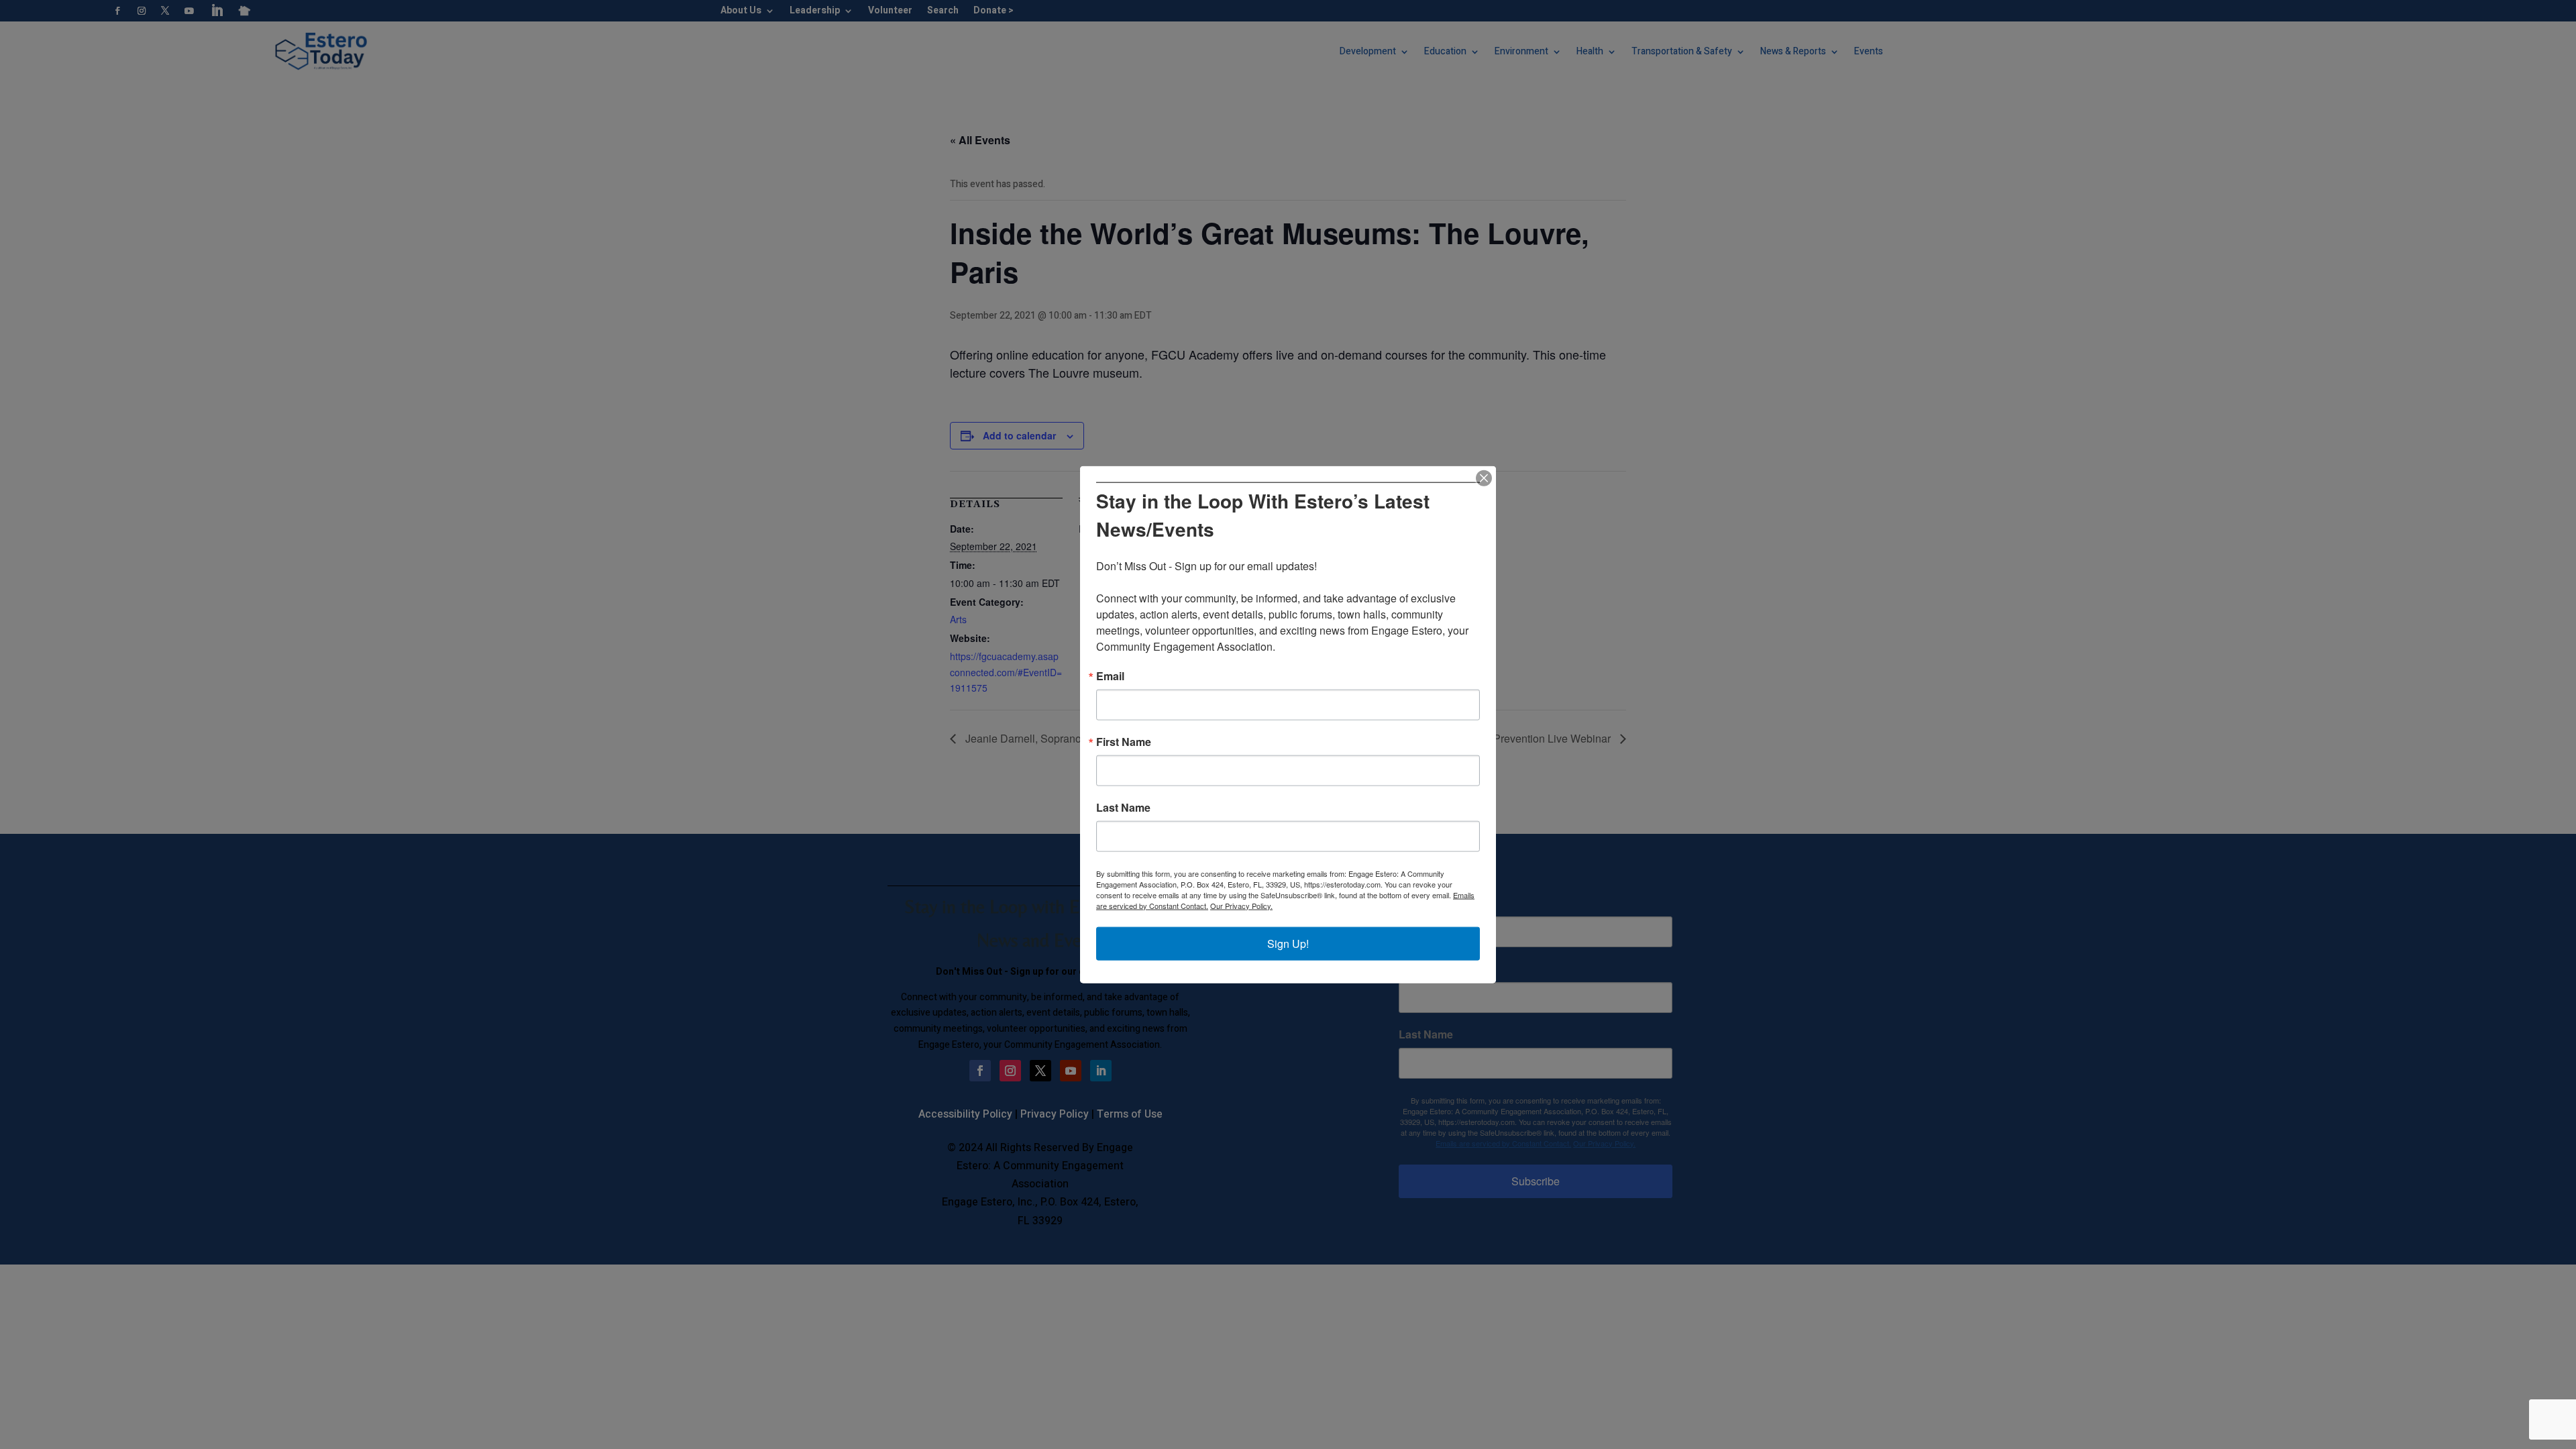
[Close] (1484, 478)
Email (1110, 676)
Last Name (1123, 807)
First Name (1124, 741)
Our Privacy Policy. (1241, 905)
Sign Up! (1288, 943)
